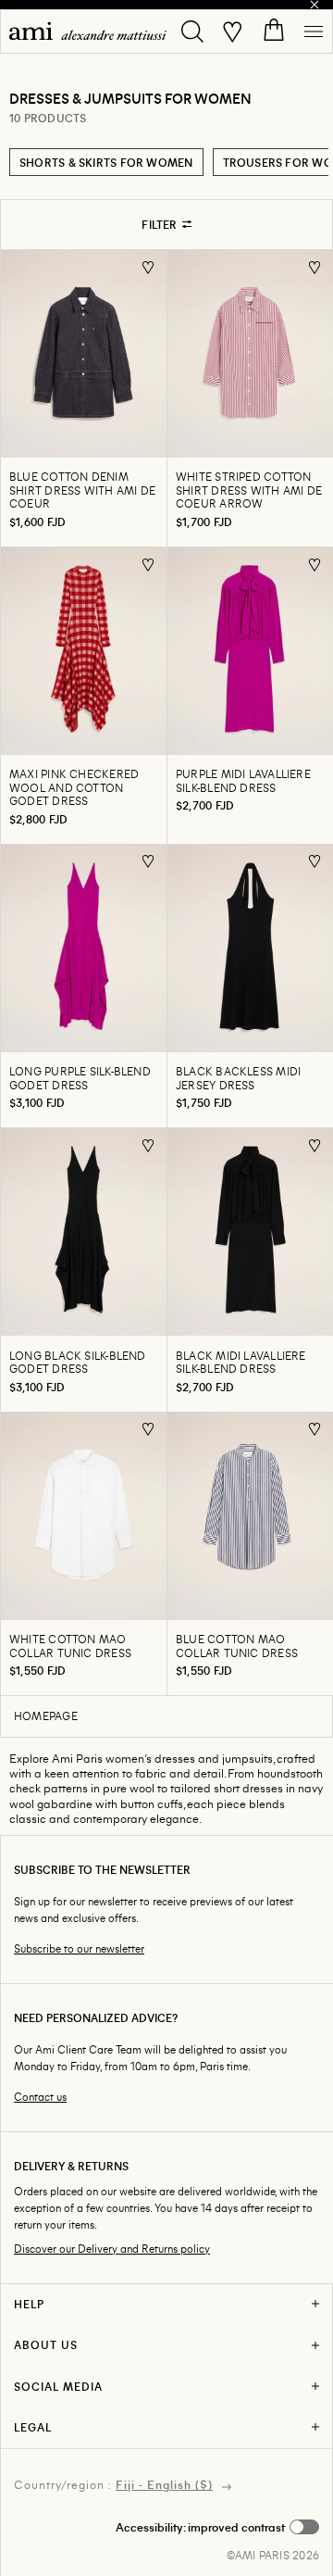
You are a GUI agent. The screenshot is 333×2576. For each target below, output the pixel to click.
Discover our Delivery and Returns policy (112, 2249)
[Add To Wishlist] (148, 267)
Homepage (46, 1715)
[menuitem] (88, 31)
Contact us (40, 2097)
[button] (217, 2527)
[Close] (314, 5)
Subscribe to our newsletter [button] (79, 1948)
